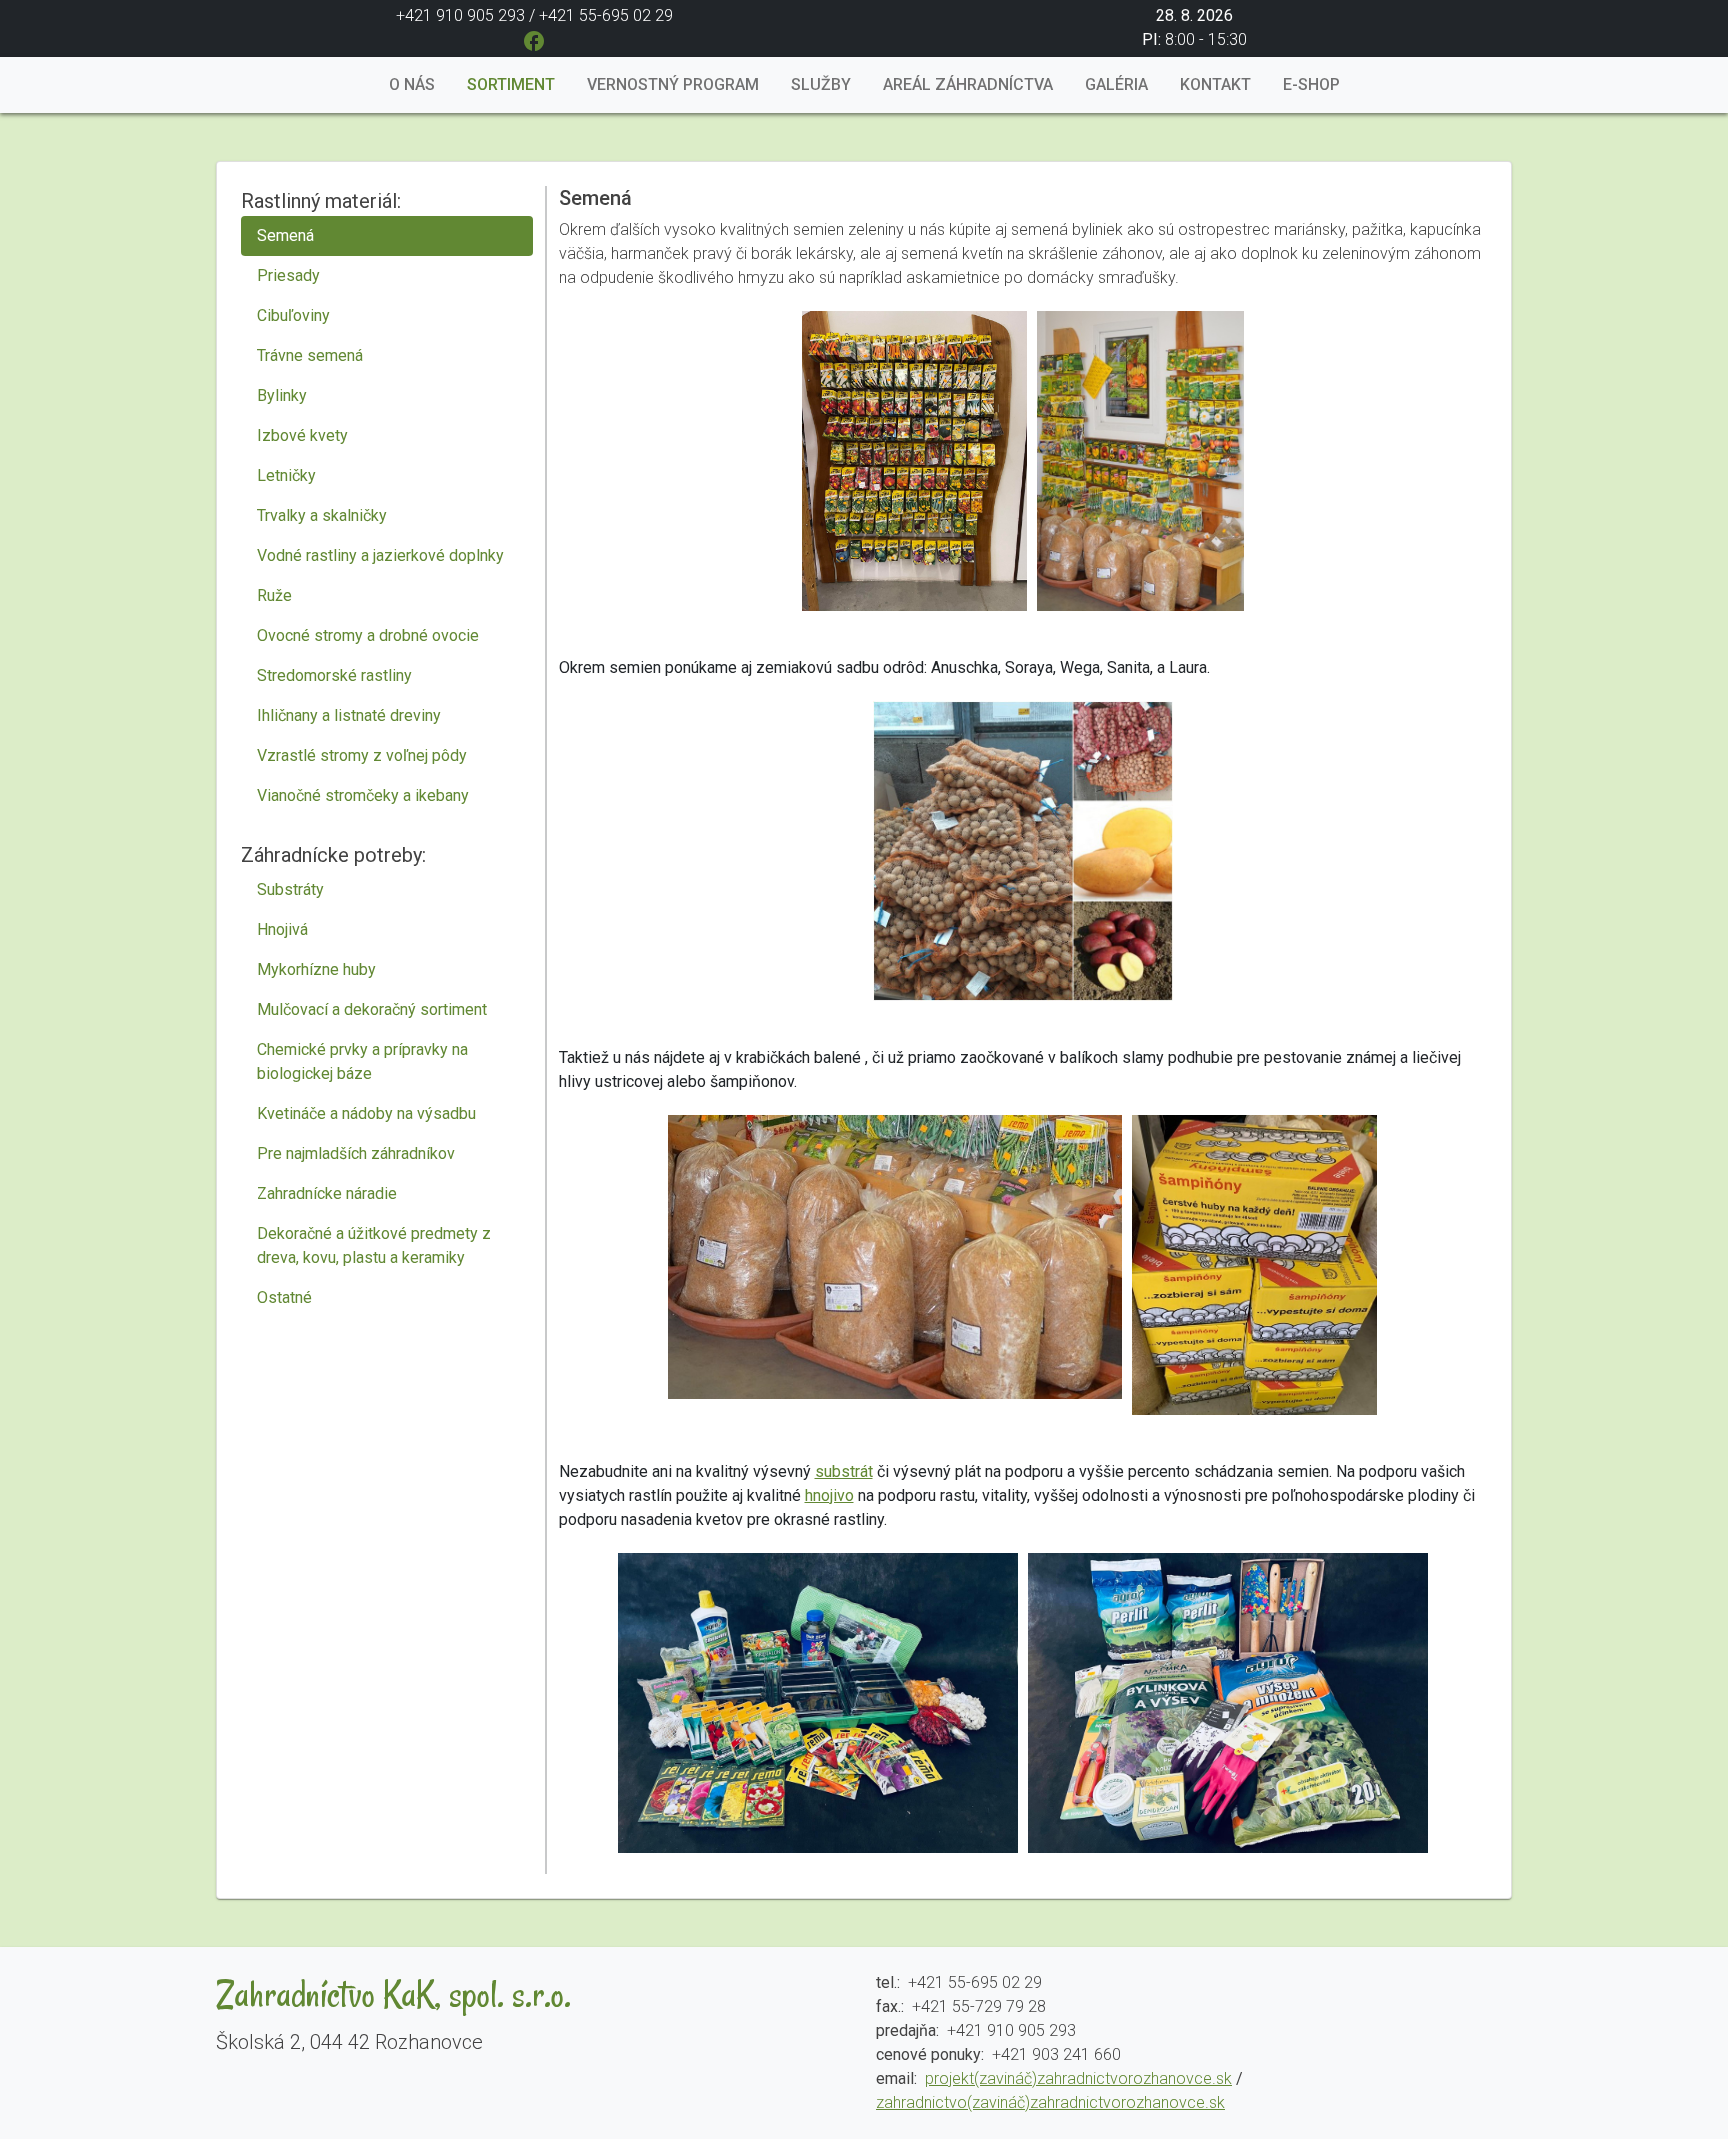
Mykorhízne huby (316, 969)
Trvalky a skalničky (322, 515)
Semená (285, 235)
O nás (412, 84)
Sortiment (511, 84)
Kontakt (1215, 84)
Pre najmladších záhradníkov (356, 1153)
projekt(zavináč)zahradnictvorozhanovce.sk (1078, 2078)
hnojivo (829, 1495)
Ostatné (284, 1297)
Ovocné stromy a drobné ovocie (368, 635)
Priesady (288, 275)
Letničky (286, 475)
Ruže (274, 595)
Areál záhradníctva (968, 84)
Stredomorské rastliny (334, 675)
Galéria (1116, 84)
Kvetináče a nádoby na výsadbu (366, 1113)
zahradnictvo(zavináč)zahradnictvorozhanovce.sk (1050, 2102)
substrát (844, 1471)
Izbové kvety (302, 435)
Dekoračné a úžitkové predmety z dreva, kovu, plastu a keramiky (374, 1245)
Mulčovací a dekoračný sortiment (372, 1009)
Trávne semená (310, 355)
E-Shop (1311, 84)
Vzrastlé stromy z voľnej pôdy (362, 755)
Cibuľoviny (293, 315)
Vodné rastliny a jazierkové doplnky (380, 555)
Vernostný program (673, 84)
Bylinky (282, 395)
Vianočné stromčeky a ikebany (363, 795)
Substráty (290, 889)
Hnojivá (282, 929)
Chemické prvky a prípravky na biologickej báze (362, 1061)
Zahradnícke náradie (327, 1193)
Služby (821, 84)
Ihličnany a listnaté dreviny (349, 715)
